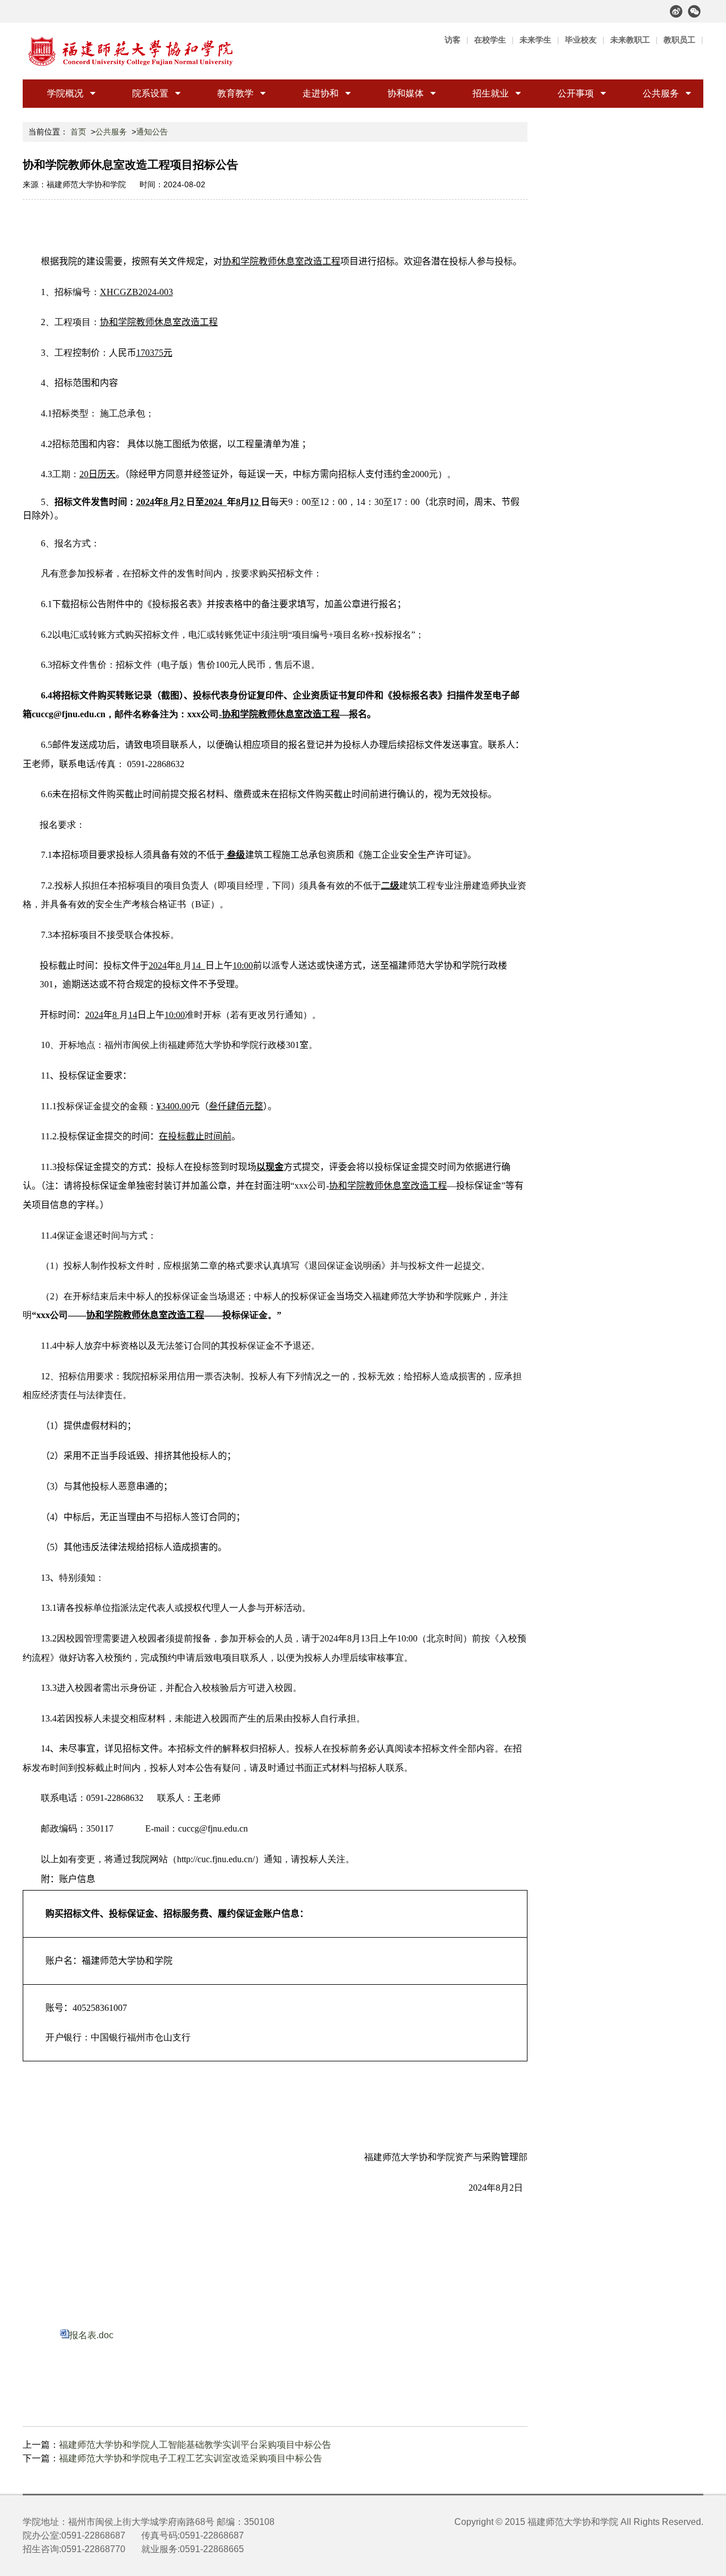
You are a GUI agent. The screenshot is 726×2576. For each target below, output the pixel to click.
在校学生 (490, 40)
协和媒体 (406, 93)
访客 (453, 40)
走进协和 (320, 93)
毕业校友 (581, 40)
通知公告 (152, 132)
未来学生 (535, 40)
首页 (78, 132)
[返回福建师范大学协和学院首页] (131, 51)
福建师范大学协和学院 (573, 2522)
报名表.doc (91, 2335)
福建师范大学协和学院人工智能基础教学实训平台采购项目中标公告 (195, 2445)
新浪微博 (676, 11)
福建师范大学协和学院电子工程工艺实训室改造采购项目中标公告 (191, 2458)
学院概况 (65, 93)
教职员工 (679, 40)
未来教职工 (630, 40)
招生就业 (491, 93)
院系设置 (150, 93)
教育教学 (235, 93)
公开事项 (576, 93)
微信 (694, 11)
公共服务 (661, 93)
